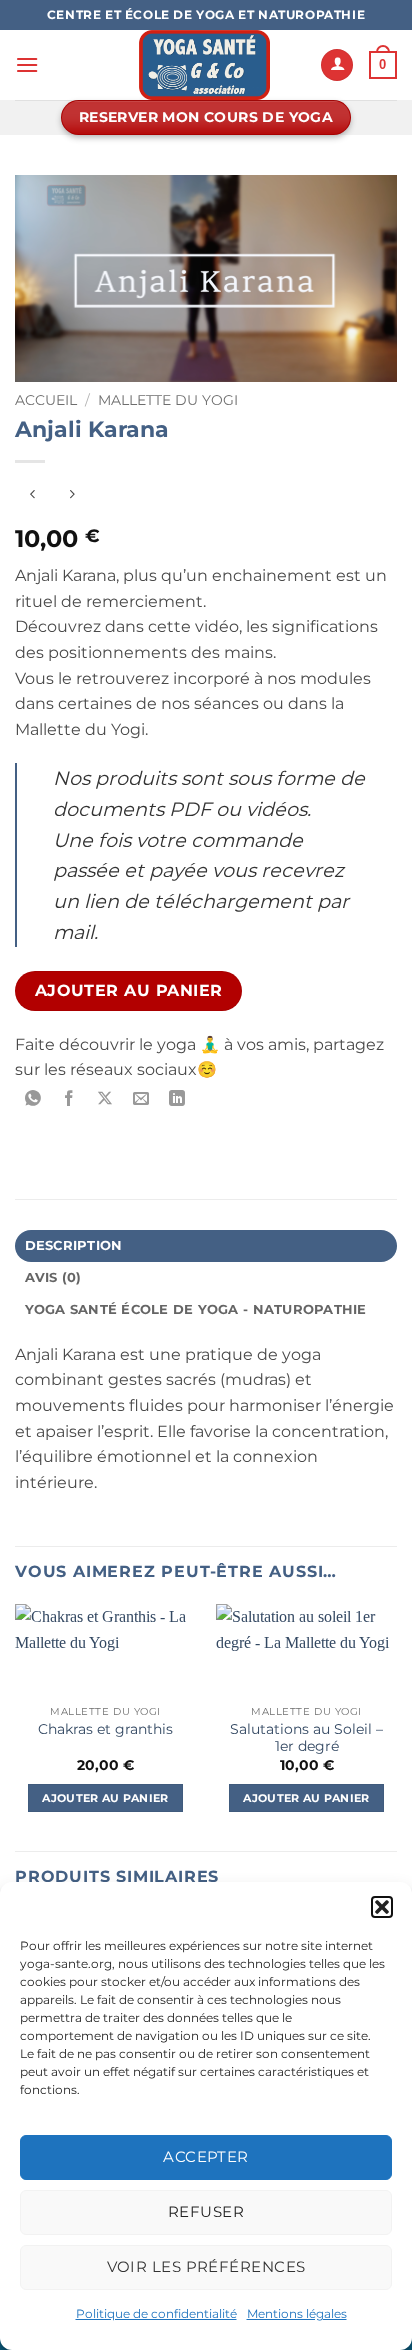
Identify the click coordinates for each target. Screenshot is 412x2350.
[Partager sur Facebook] (69, 1099)
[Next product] (32, 494)
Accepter (206, 2156)
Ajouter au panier (129, 990)
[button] (382, 1907)
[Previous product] (71, 494)
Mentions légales (297, 2313)
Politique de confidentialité (156, 2313)
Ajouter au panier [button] (105, 1798)
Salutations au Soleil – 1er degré (306, 1738)
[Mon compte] (337, 65)
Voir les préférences (206, 2266)
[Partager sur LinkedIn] (177, 1099)
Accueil (46, 400)
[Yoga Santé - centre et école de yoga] (205, 65)
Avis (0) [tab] (53, 1277)
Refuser (206, 2211)
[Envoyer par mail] (141, 1099)
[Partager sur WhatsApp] (33, 1099)
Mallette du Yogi (168, 400)
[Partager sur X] (105, 1099)
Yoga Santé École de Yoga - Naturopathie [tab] (196, 1309)
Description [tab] (74, 1245)
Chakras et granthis (105, 1729)
